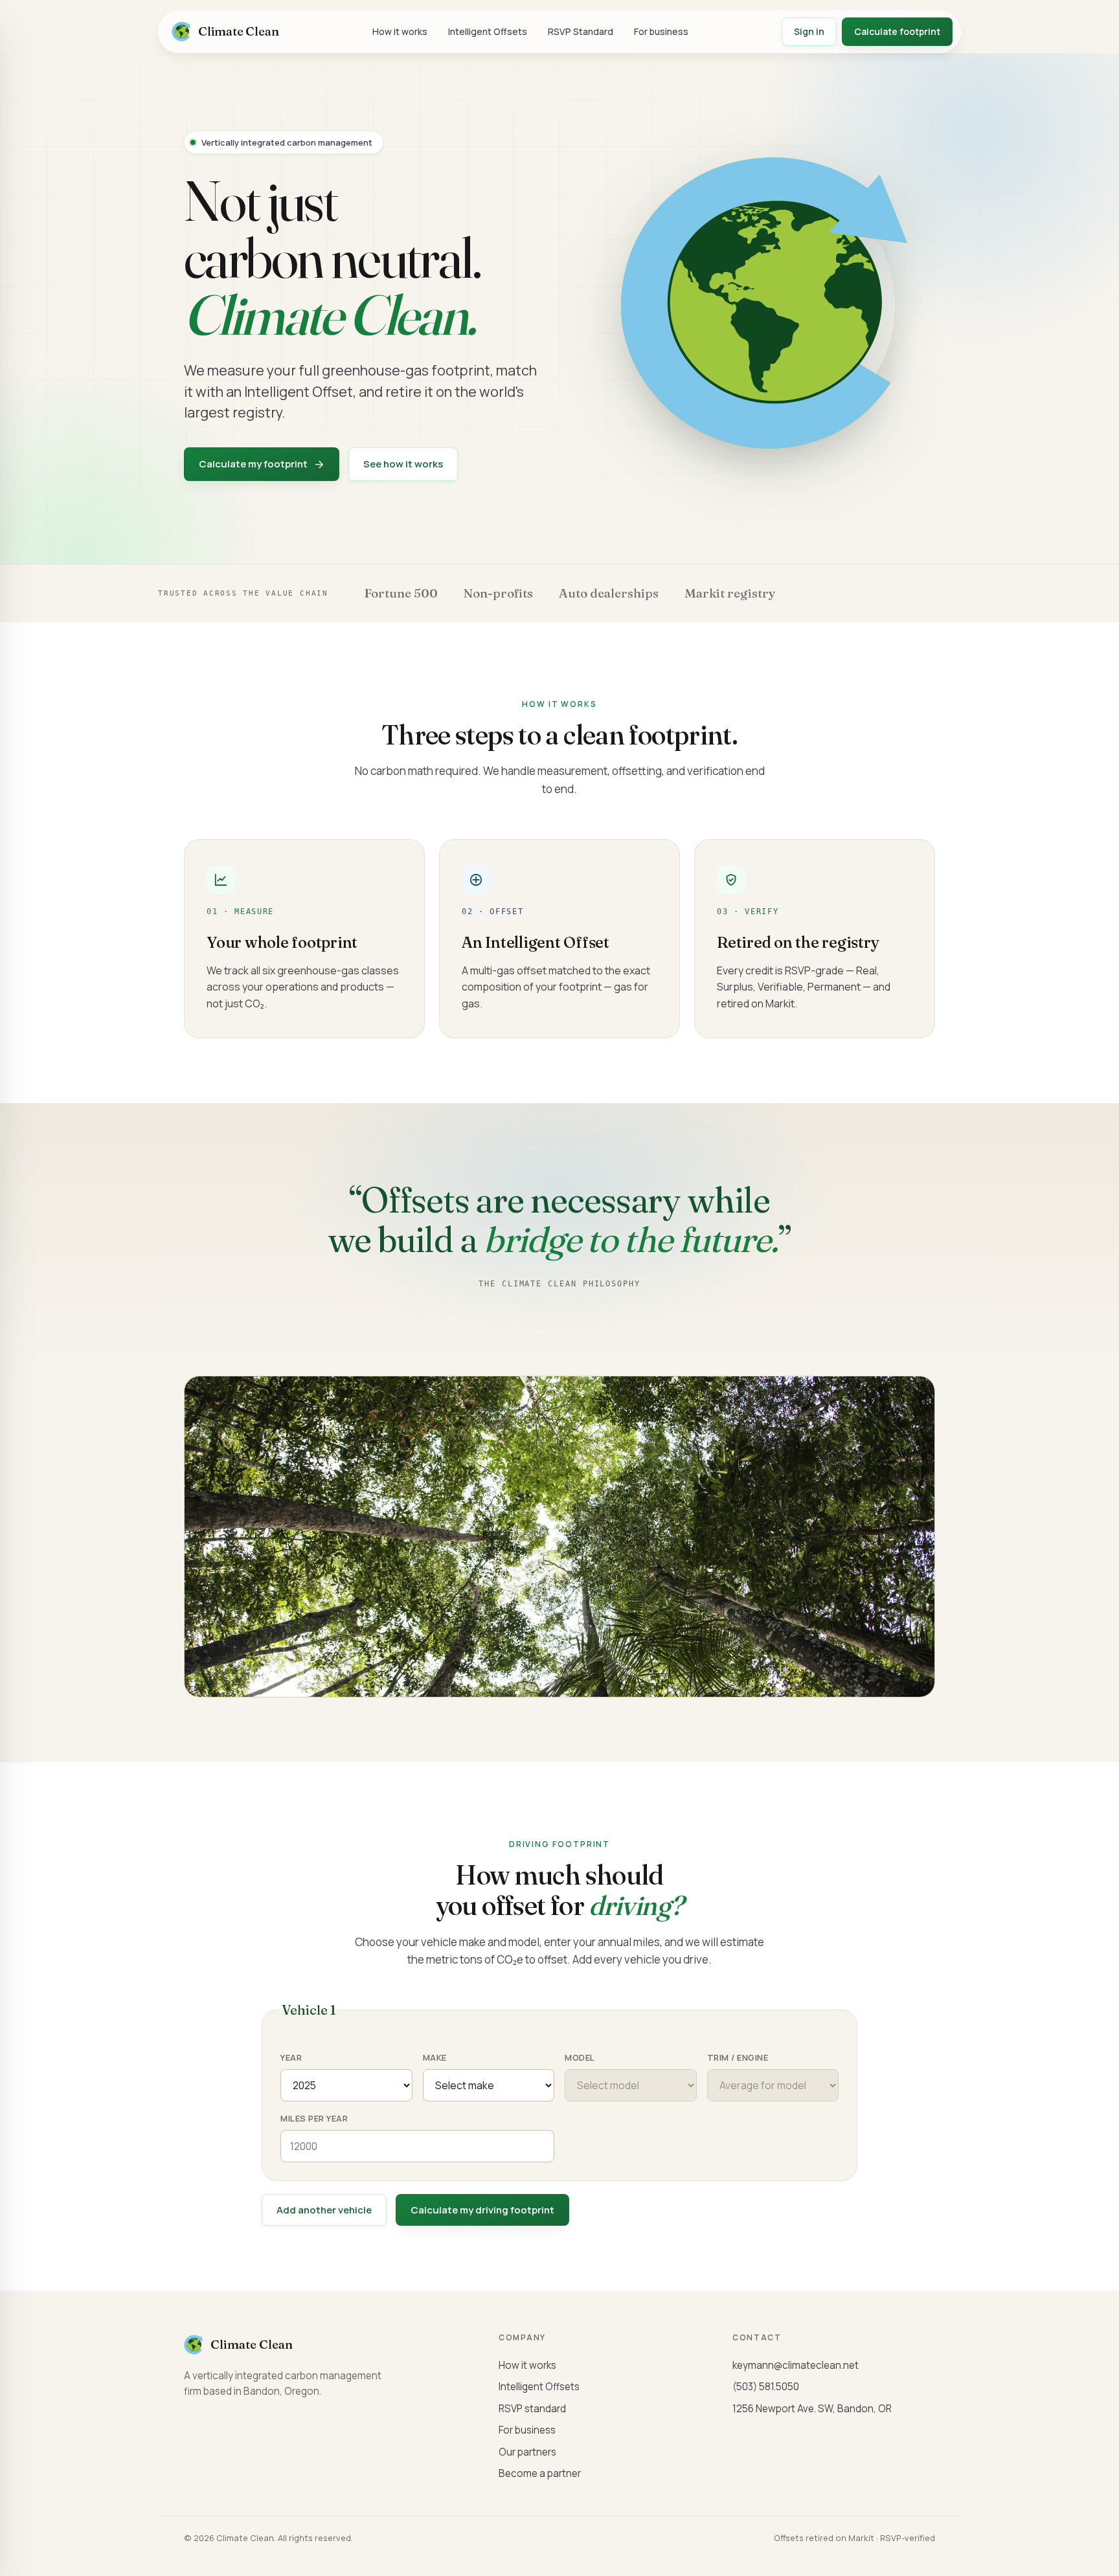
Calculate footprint (897, 31)
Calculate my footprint (253, 464)
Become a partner (540, 2473)
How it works (400, 31)
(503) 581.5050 (766, 2387)
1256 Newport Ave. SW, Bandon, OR (812, 2409)
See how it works (403, 464)
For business (661, 31)
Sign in (809, 31)
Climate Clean (239, 31)
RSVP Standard (581, 31)
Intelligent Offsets (488, 31)
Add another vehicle (324, 2210)
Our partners (527, 2452)
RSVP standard (532, 2409)
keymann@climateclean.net (796, 2365)
